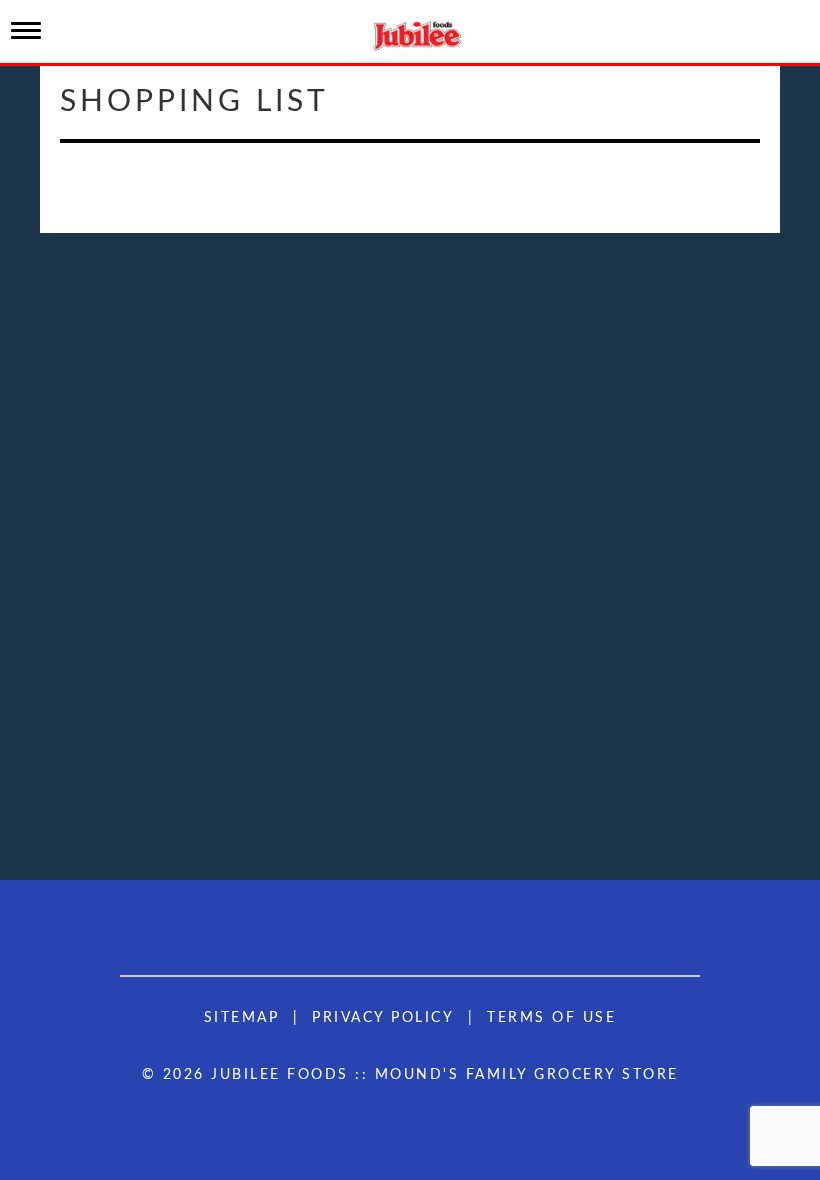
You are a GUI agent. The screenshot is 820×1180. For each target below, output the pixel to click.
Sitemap (242, 1018)
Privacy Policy (383, 1018)
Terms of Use (551, 1018)
